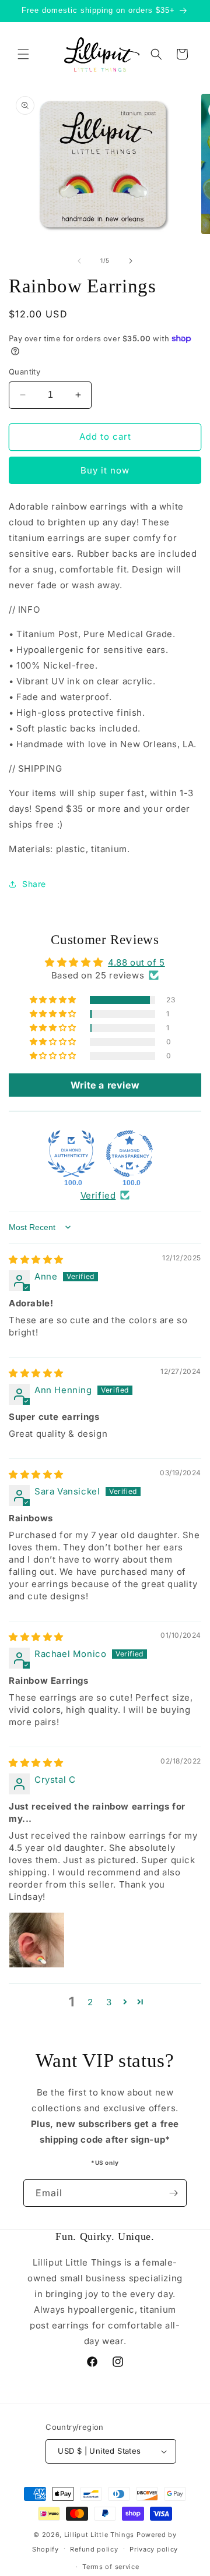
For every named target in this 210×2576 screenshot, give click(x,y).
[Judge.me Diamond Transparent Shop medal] (129, 1154)
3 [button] (109, 2002)
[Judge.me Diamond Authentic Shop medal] (71, 1154)
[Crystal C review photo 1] (37, 1940)
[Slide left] (79, 261)
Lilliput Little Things (99, 2535)
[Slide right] (131, 261)
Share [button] (34, 884)
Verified (98, 1195)
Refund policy (94, 2549)
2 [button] (90, 2002)
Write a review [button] (105, 1085)
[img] (36, 1259)
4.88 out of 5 (136, 962)
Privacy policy (154, 2549)
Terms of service (111, 2567)
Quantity (24, 372)
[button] (23, 54)
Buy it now (105, 470)
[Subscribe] (173, 2193)
